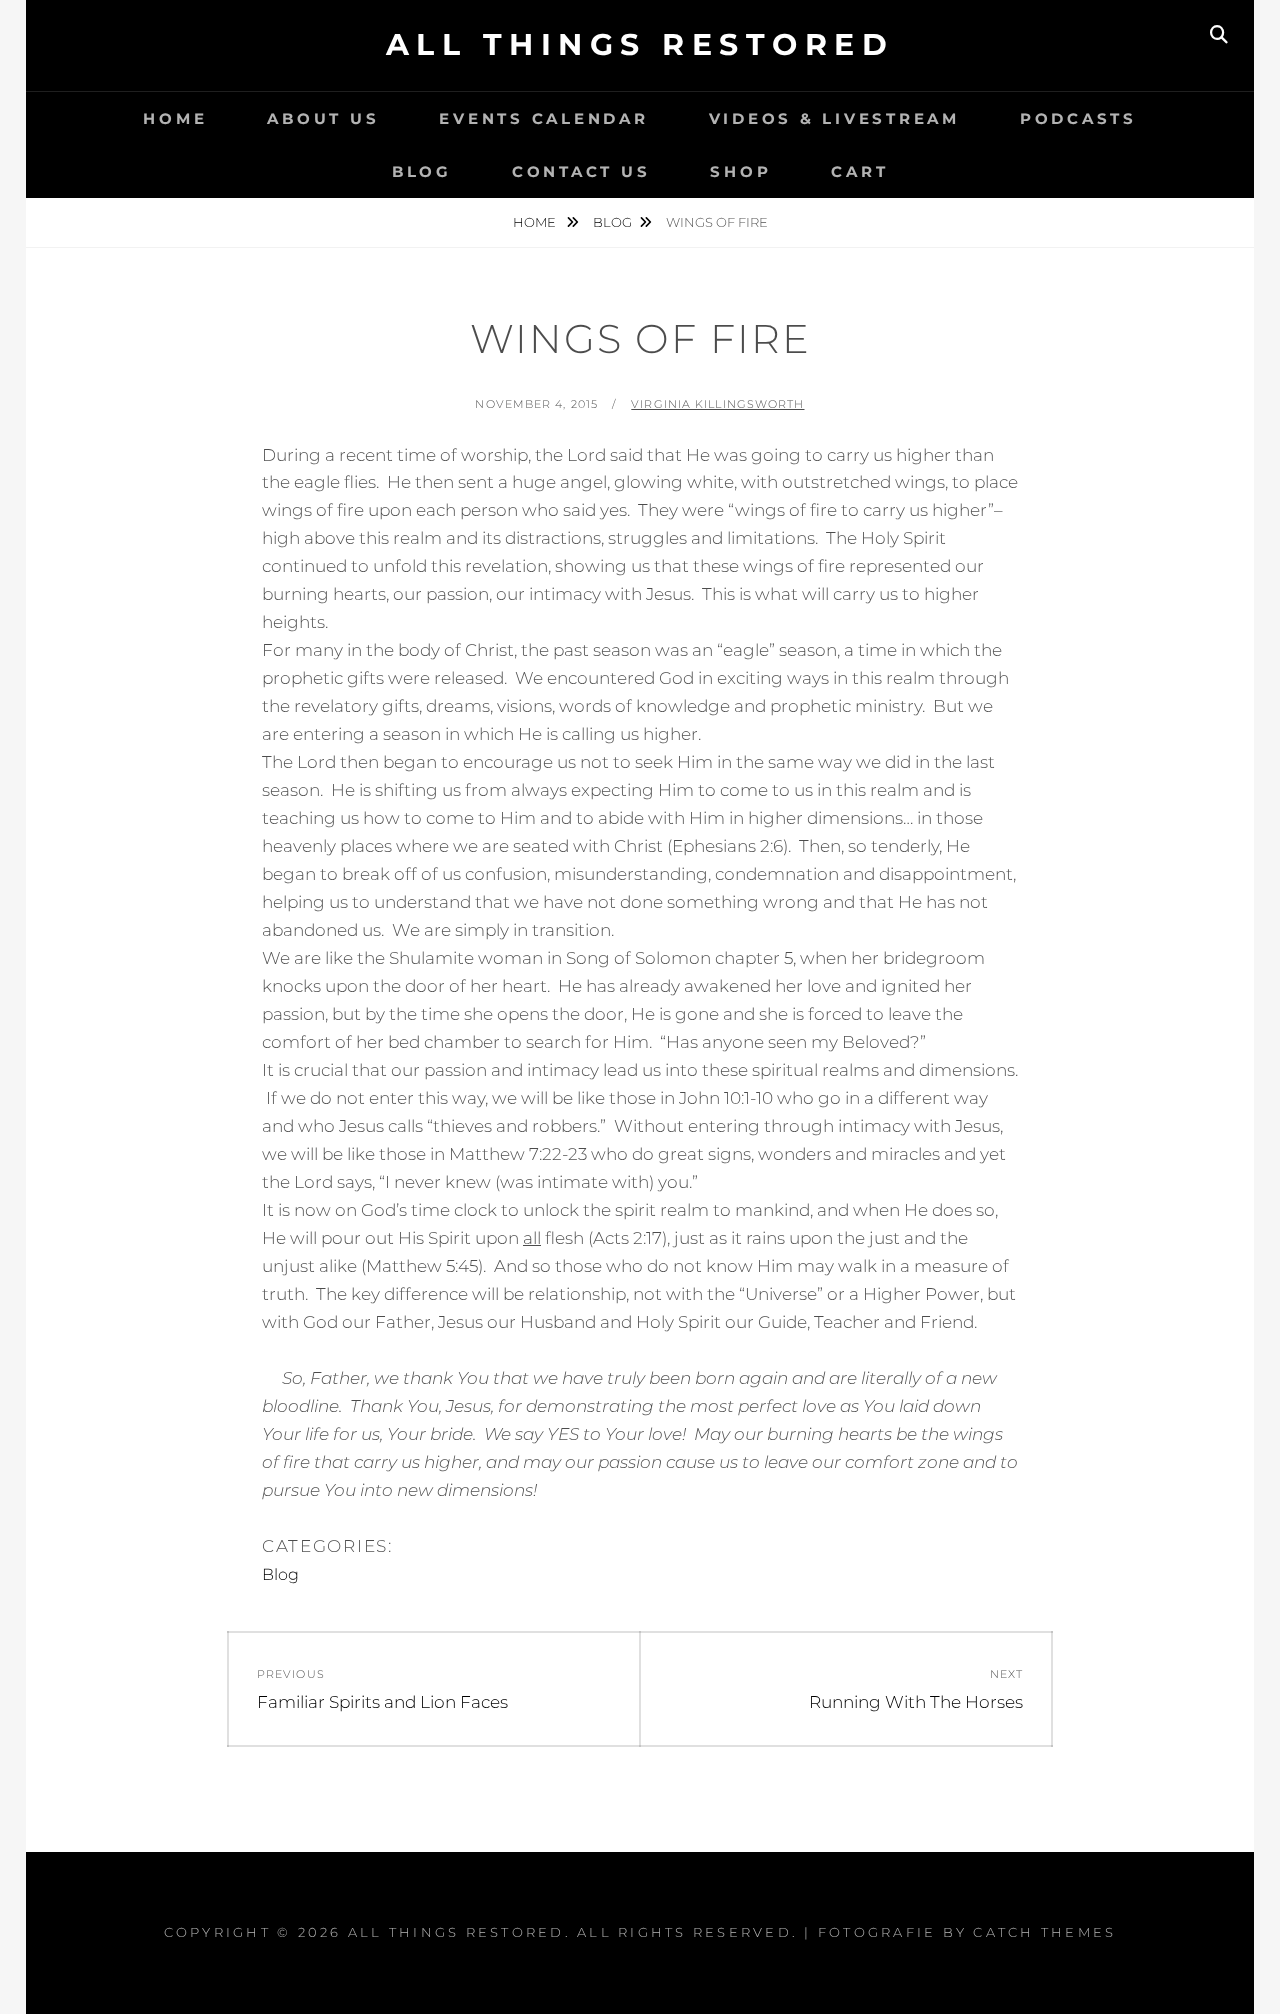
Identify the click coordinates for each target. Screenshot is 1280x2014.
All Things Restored (640, 44)
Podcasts (1078, 118)
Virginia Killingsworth (717, 404)
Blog (422, 171)
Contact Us (581, 171)
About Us (323, 118)
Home (175, 118)
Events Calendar (543, 118)
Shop (740, 171)
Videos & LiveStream (834, 118)
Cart (859, 171)
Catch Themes (1044, 1932)
